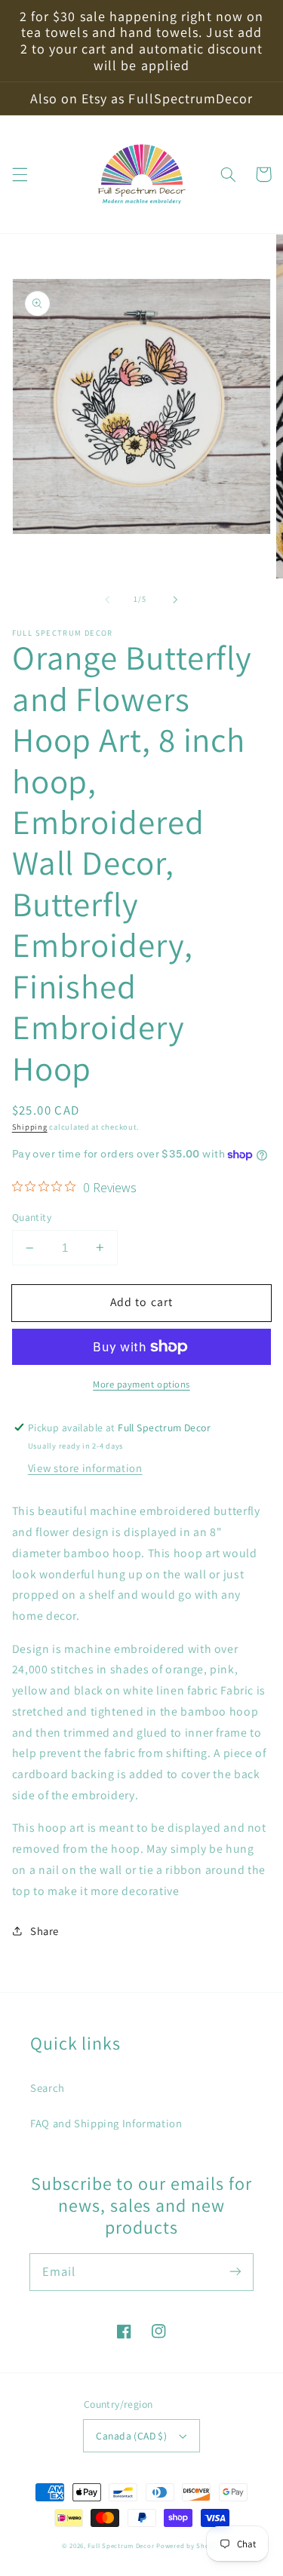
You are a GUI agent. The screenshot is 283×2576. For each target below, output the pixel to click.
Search (48, 2088)
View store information (85, 1468)
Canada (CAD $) (131, 2436)
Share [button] (45, 1931)
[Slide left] (107, 600)
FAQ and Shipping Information (106, 2123)
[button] (20, 174)
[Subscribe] (235, 2271)
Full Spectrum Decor (121, 2546)
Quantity (32, 1217)
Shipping (30, 1127)
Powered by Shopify (189, 2546)
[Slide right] (176, 600)
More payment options (141, 1384)
